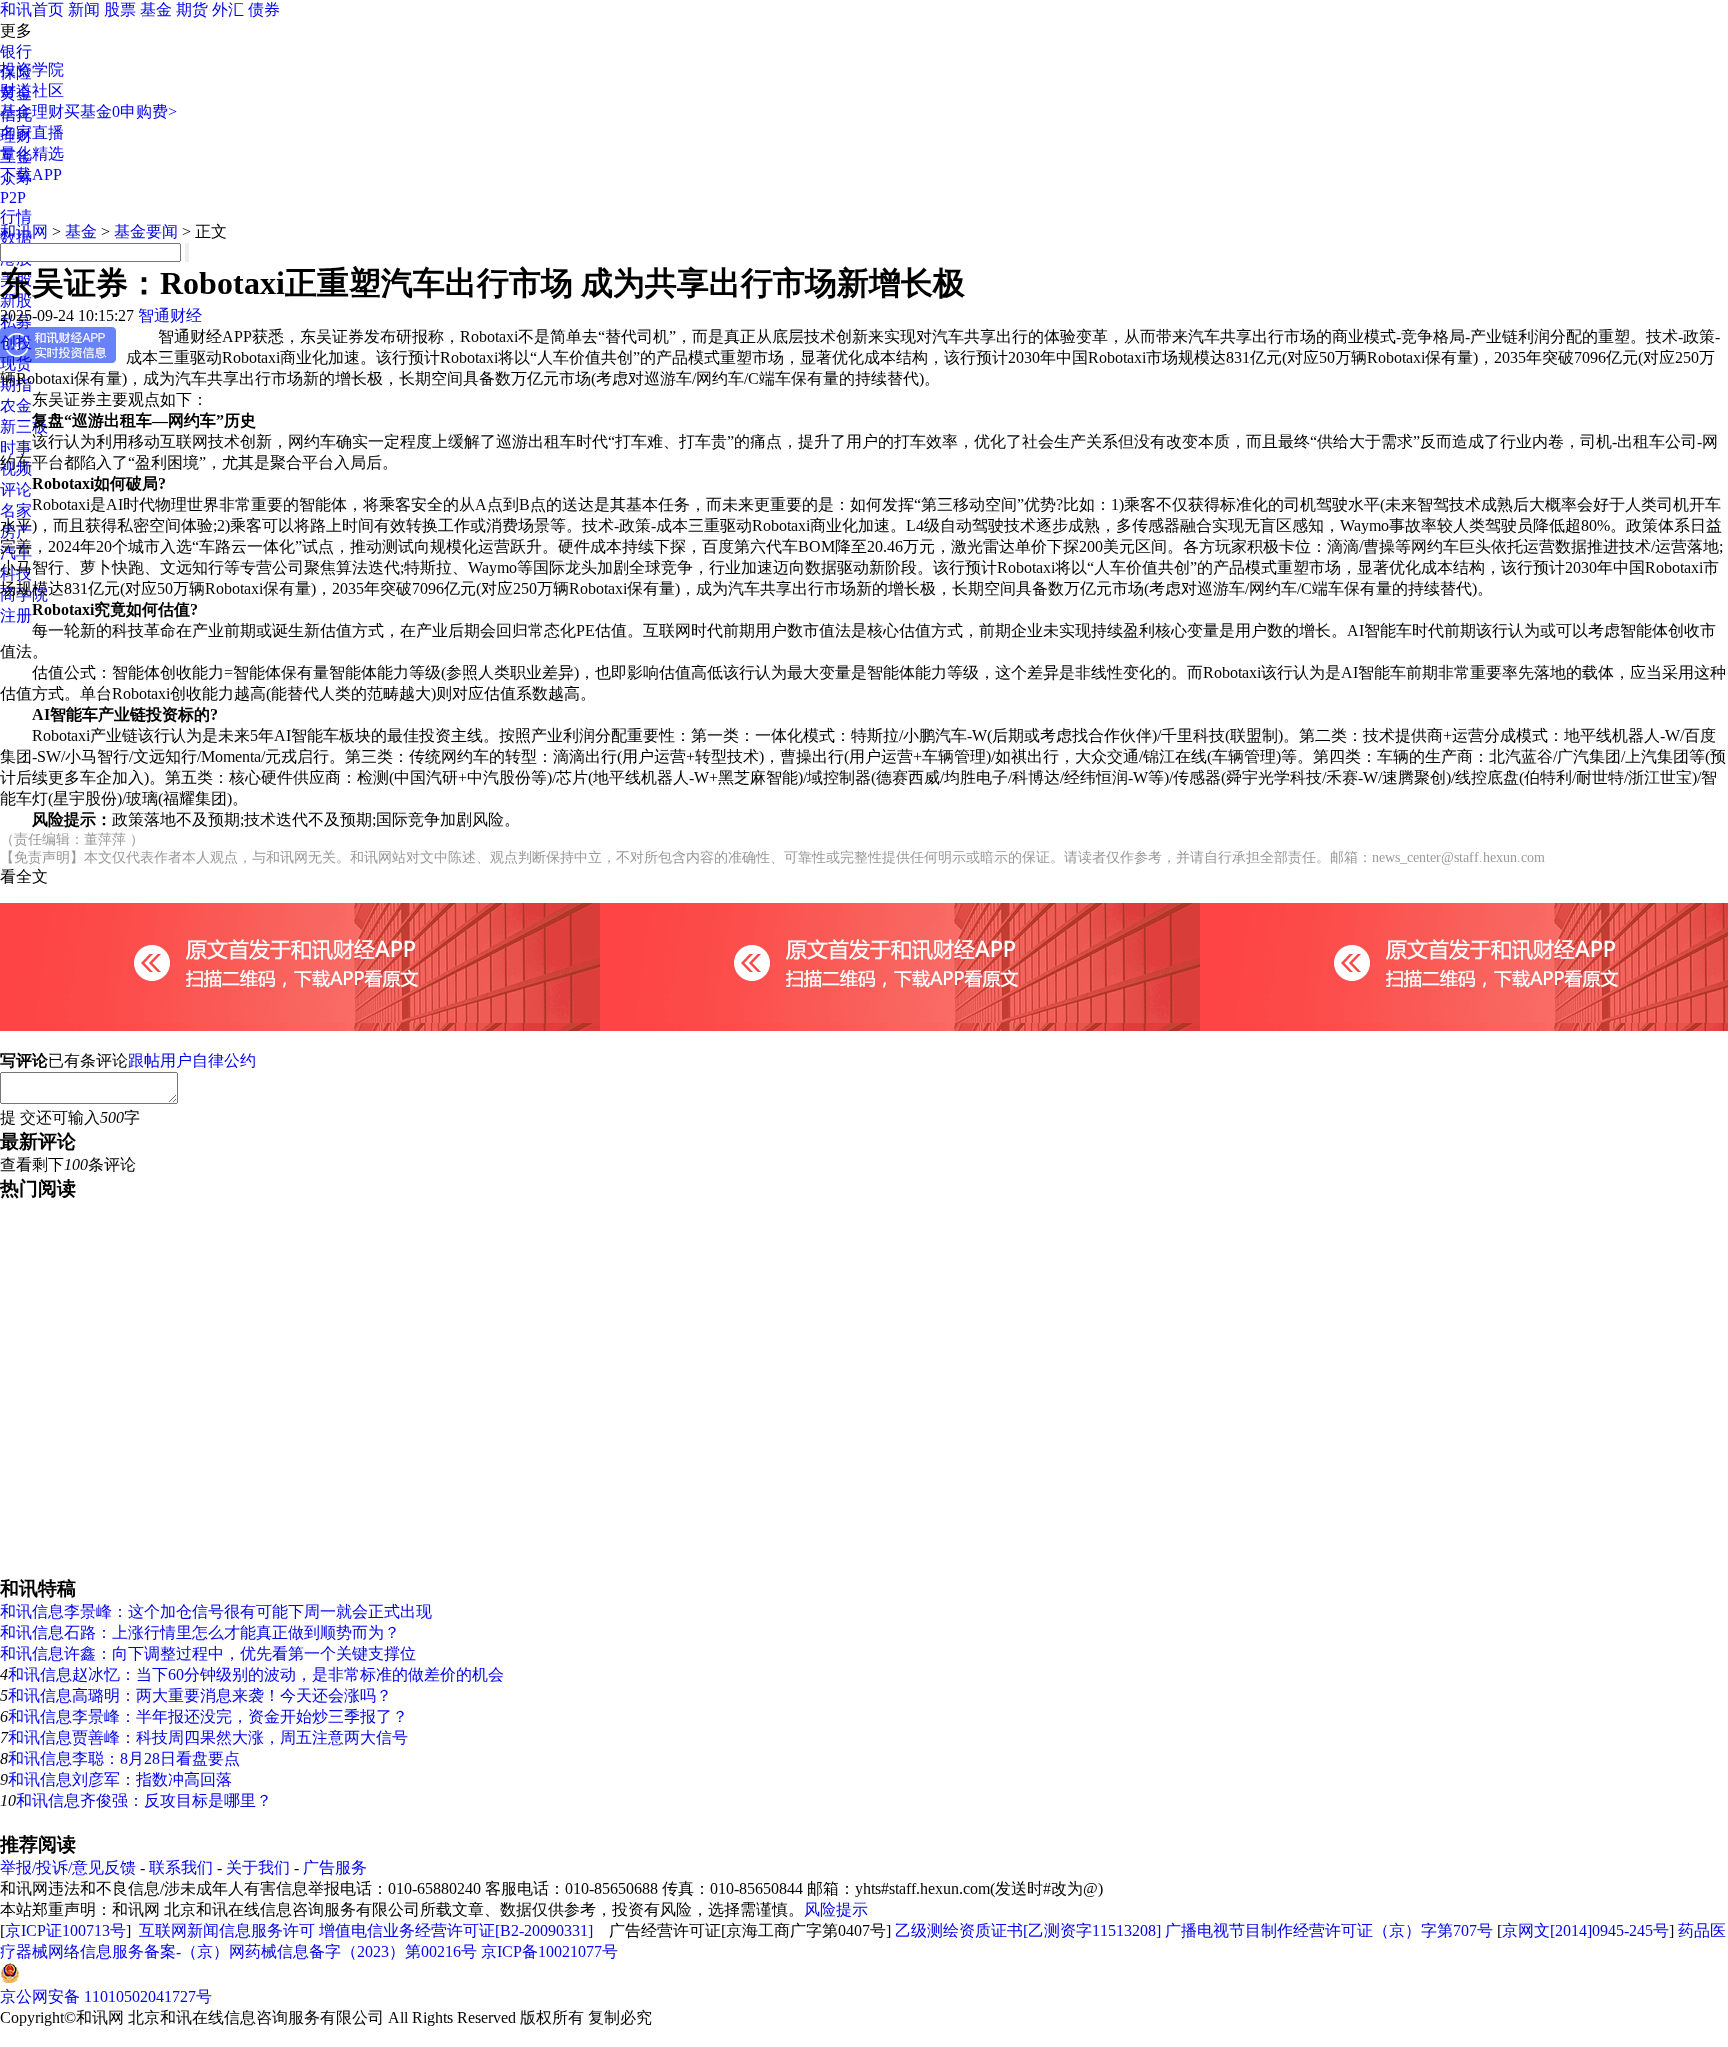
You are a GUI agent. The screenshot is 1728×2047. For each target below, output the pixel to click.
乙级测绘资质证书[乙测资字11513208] (1028, 1930)
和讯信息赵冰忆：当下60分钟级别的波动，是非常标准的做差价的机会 (256, 1674)
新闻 (84, 9)
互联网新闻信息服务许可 (227, 1930)
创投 (16, 342)
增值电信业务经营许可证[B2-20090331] (456, 1930)
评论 (16, 489)
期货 (192, 9)
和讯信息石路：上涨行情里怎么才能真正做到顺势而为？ (200, 1632)
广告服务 (335, 1867)
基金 (156, 9)
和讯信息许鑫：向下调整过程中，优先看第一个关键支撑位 (208, 1653)
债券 (264, 9)
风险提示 (836, 1909)
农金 (16, 405)
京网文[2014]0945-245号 (1585, 1930)
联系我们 (181, 1867)
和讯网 (24, 231)
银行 (16, 51)
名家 (16, 510)
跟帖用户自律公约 (192, 1060)
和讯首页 (32, 9)
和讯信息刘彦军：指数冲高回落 (120, 1779)
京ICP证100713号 (65, 1930)
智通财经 (170, 315)
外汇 (228, 9)
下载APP (31, 174)
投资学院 (32, 69)
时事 (16, 447)
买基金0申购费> (120, 111)
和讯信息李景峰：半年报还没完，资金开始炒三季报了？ (208, 1716)
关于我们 (258, 1867)
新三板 (24, 426)
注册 (16, 615)
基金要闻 (146, 231)
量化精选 (32, 153)
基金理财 (32, 111)
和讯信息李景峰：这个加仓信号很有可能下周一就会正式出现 (216, 1611)
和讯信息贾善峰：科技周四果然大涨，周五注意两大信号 (208, 1737)
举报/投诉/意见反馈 (68, 1867)
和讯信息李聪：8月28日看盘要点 (124, 1758)
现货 (16, 363)
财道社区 (32, 90)
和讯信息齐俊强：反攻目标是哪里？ (144, 1800)
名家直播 (32, 132)
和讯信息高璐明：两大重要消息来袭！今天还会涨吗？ (200, 1695)
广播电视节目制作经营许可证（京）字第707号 (1329, 1930)
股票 (120, 9)
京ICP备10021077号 (549, 1951)
